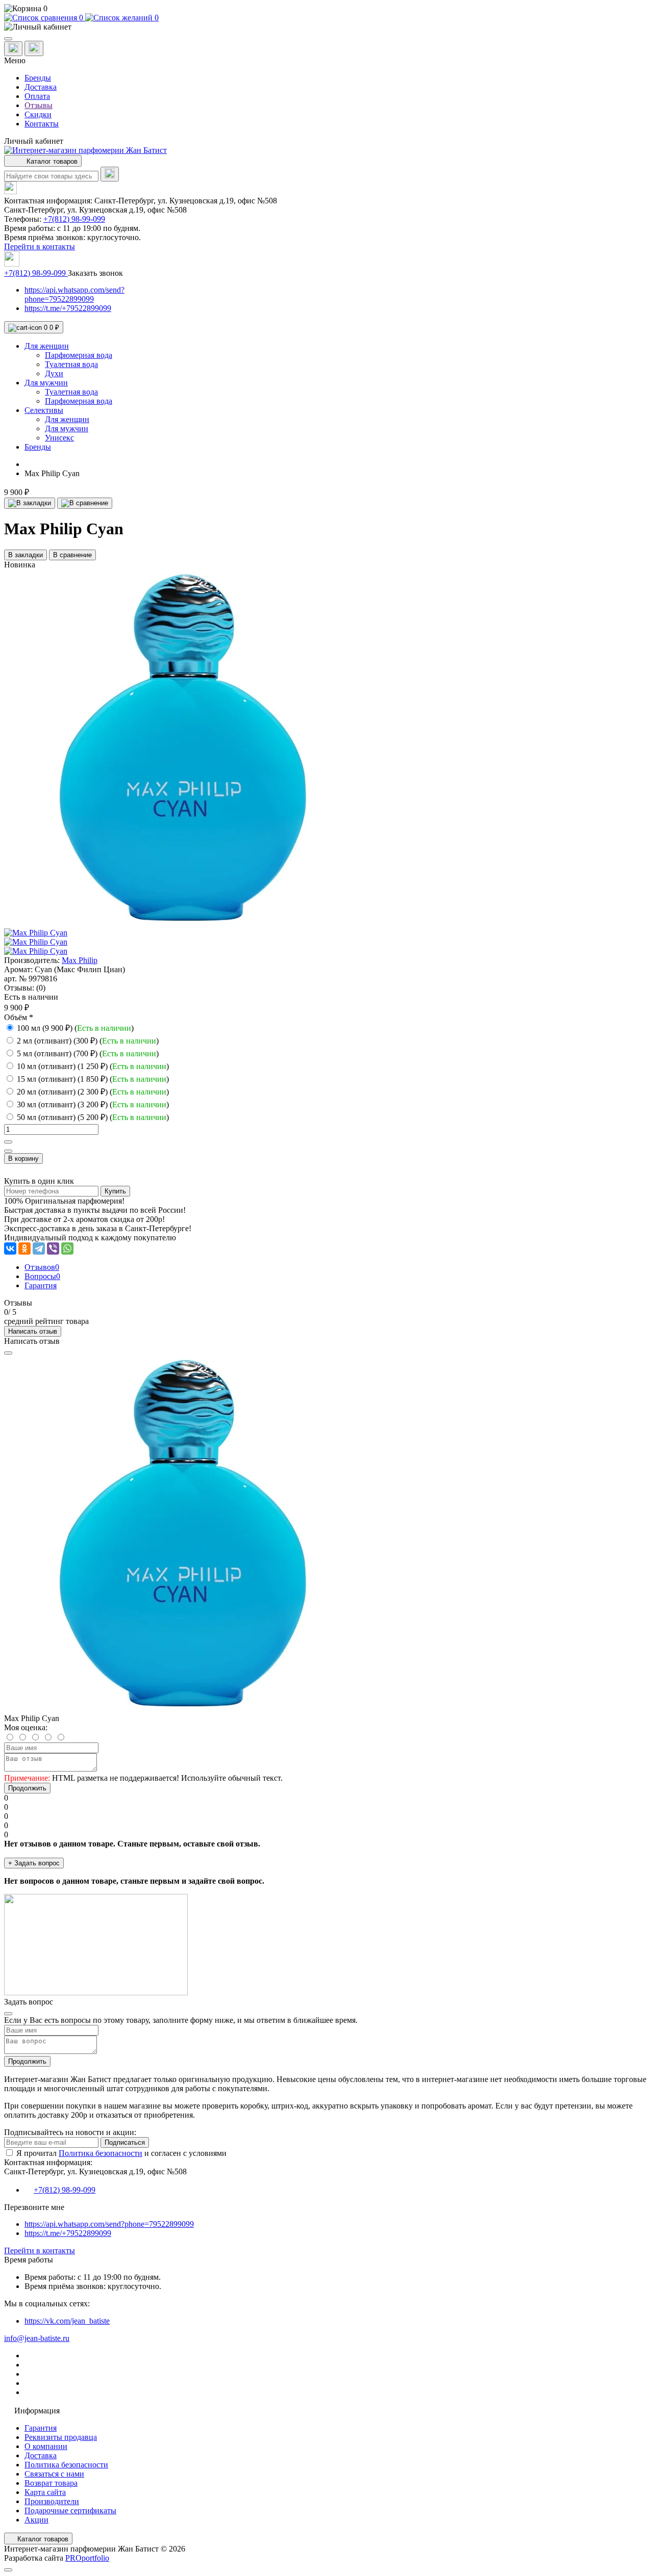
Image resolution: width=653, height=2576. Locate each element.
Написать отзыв (33, 1331)
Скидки (38, 114)
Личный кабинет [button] (34, 141)
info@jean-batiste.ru (37, 2338)
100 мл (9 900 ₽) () (75, 1028)
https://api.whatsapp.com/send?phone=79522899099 (74, 294)
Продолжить (27, 1788)
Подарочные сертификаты (70, 2510)
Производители (52, 2501)
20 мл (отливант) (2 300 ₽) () (93, 1092)
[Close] (8, 1353)
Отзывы (39, 105)
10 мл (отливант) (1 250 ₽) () (93, 1066)
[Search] (110, 174)
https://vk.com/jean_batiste (67, 2321)
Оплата (37, 96)
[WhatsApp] (67, 1248)
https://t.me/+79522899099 (68, 308)
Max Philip (80, 960)
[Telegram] (39, 1248)
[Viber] (53, 1248)
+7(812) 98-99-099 (74, 219)
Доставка (41, 87)
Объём (19, 1017)
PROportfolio (87, 2558)
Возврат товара (51, 2483)
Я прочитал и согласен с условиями (121, 2153)
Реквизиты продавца (61, 2437)
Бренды (38, 78)
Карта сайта (45, 2492)
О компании (46, 2446)
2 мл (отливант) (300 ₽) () (88, 1041)
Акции (36, 2520)
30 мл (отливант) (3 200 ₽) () (93, 1104)
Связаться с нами (54, 2474)
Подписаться (125, 2142)
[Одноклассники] (24, 1248)
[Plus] (8, 1142)
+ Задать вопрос (34, 1863)
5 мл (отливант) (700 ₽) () (88, 1053)
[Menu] (8, 39)
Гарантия (41, 2428)
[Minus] (8, 1151)
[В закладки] (30, 503)
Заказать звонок (95, 273)
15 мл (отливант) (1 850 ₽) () (93, 1079)
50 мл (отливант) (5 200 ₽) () (93, 1117)
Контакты (42, 124)
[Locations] (13, 49)
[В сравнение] (85, 503)
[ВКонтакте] (10, 1248)
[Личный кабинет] (326, 27)
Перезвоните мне (34, 2207)
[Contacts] (34, 48)
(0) (41, 988)
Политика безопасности (101, 2153)
